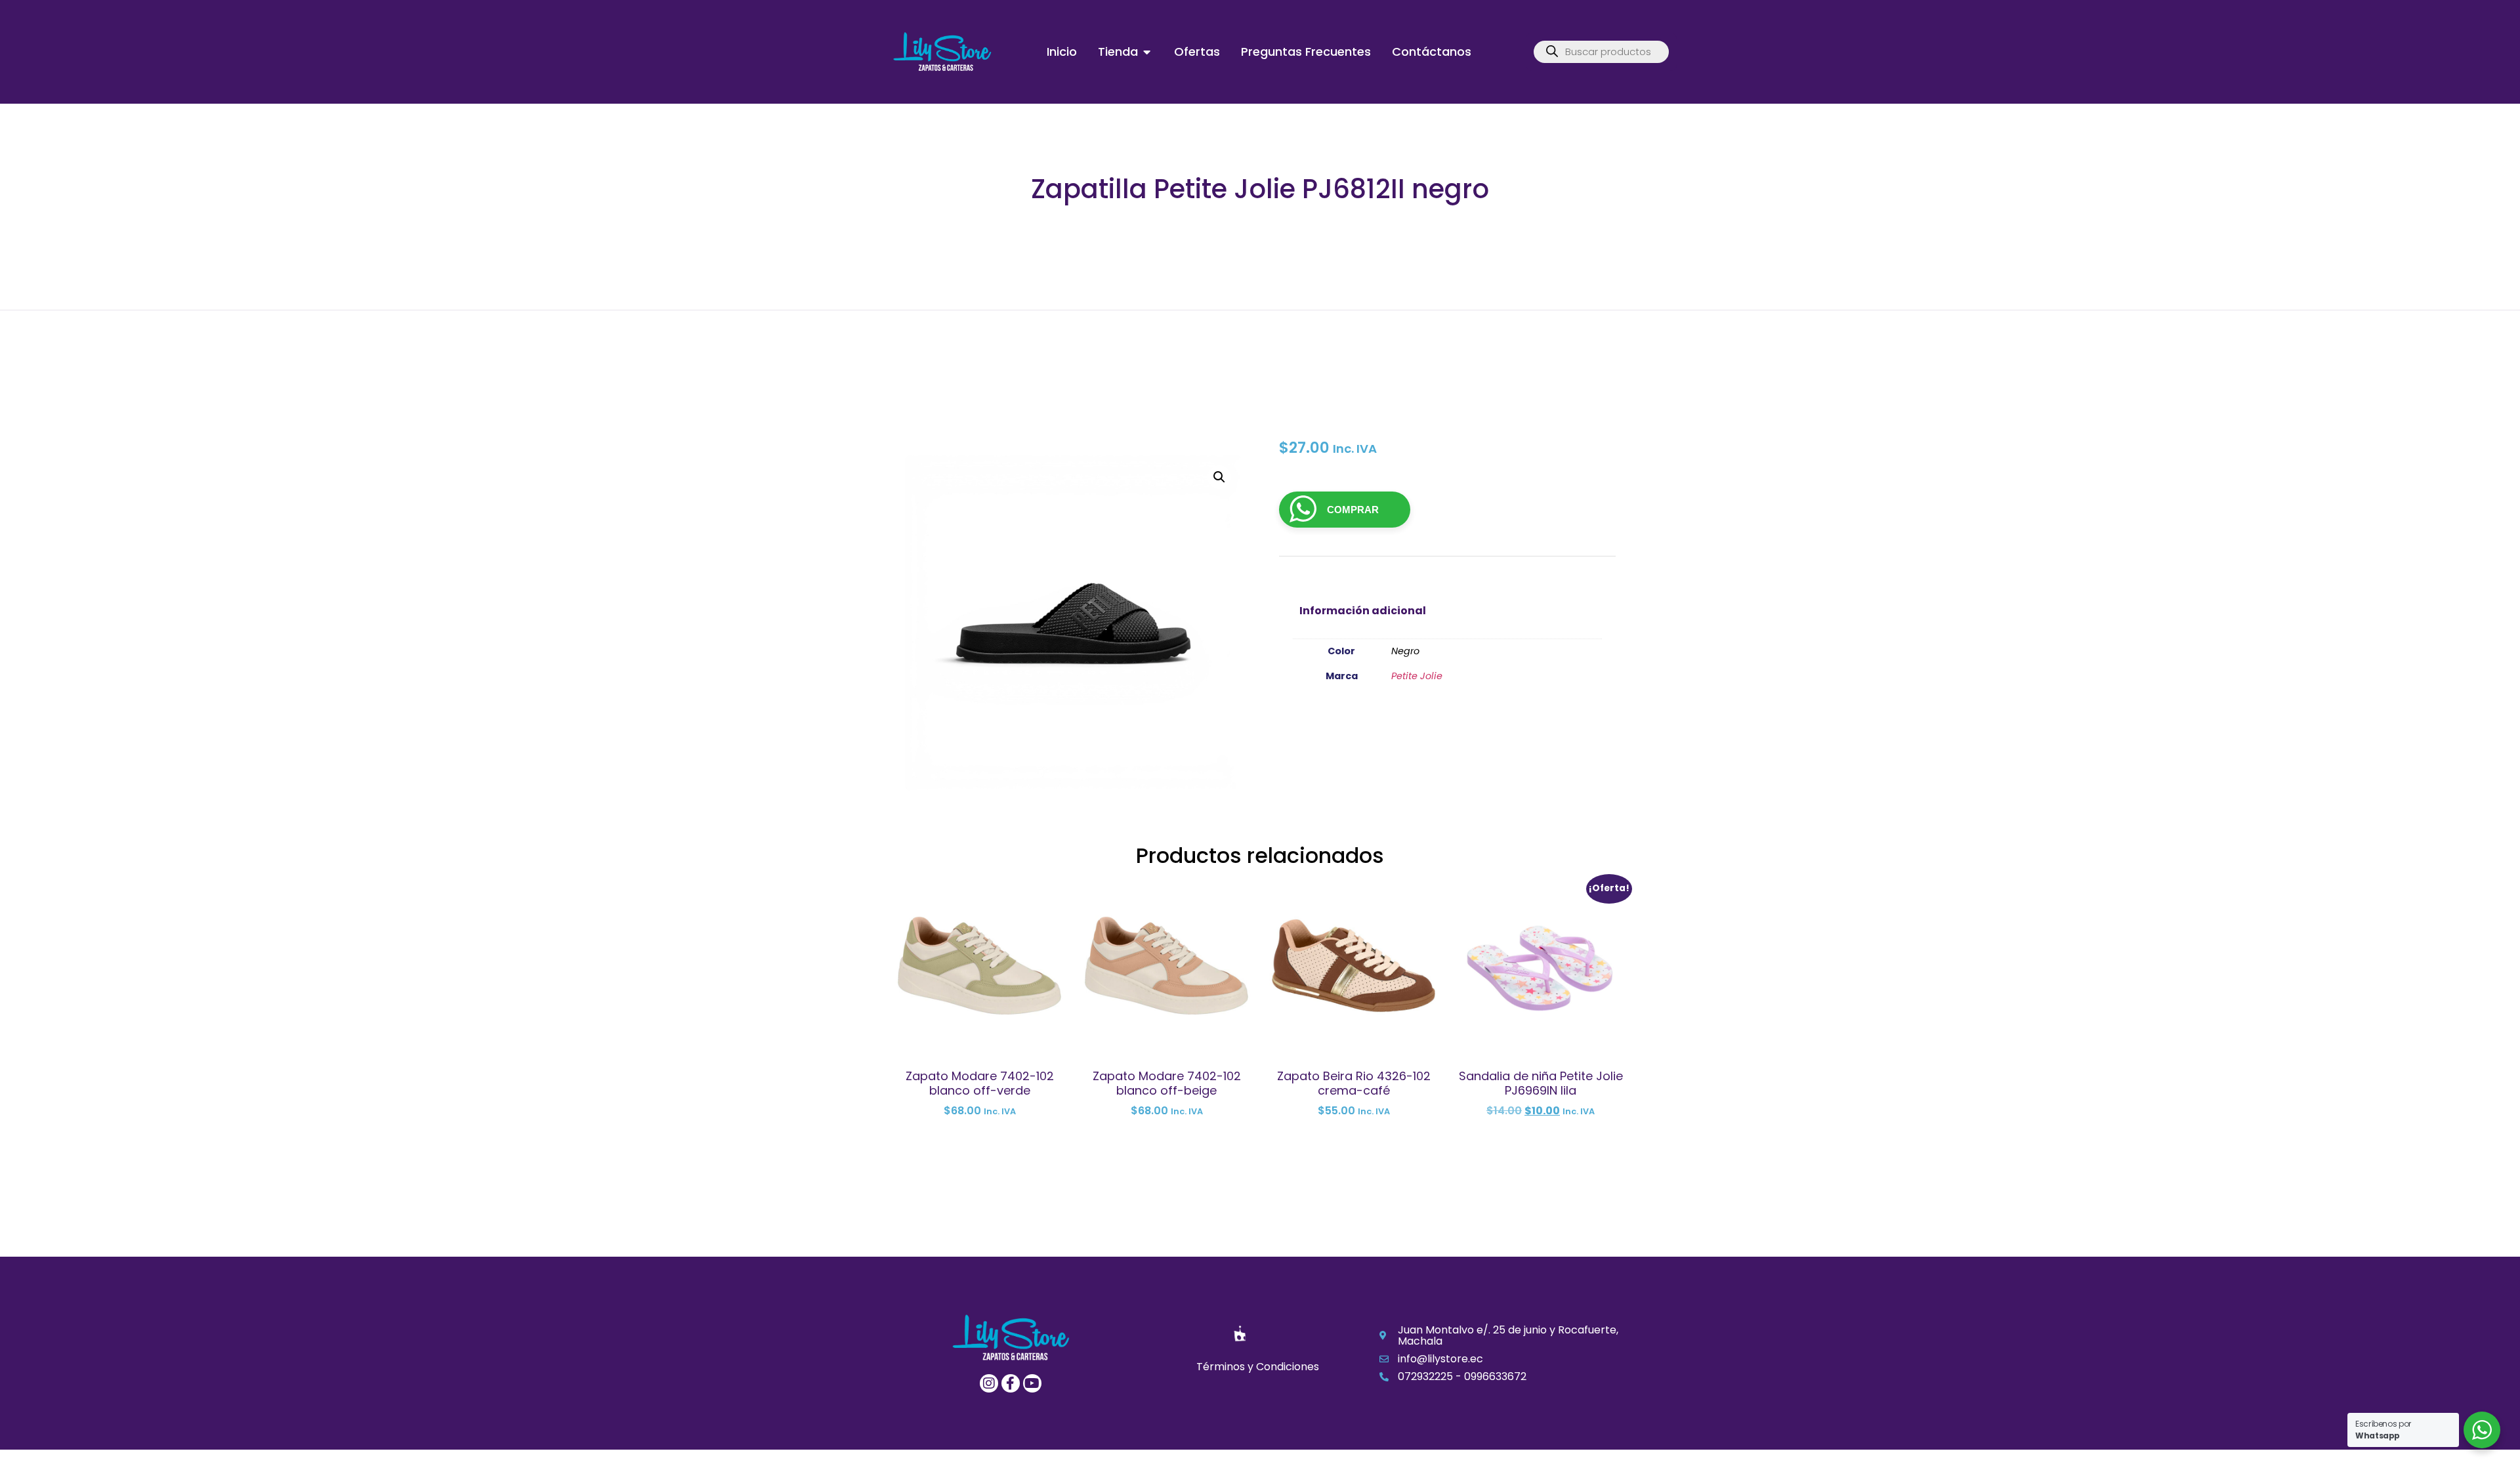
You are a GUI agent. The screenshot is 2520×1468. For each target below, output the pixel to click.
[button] (1219, 477)
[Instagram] (989, 1383)
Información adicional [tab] (1363, 611)
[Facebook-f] (1011, 1383)
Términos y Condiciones (1258, 1367)
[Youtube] (1032, 1383)
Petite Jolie (1417, 676)
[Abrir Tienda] (1147, 52)
